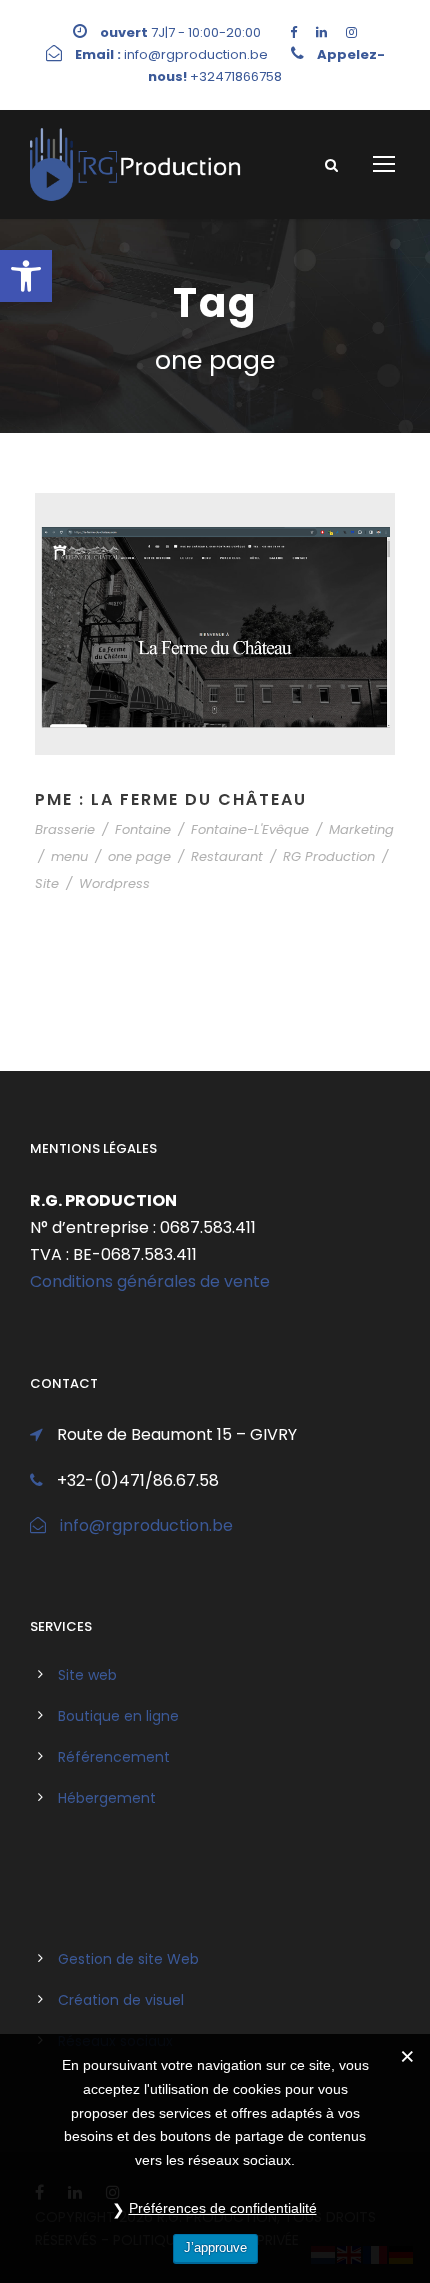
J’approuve (215, 2247)
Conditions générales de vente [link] (150, 1281)
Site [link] (47, 883)
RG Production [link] (329, 856)
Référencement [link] (114, 1757)
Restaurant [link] (227, 856)
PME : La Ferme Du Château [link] (171, 799)
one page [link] (139, 856)
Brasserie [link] (65, 829)
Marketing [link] (361, 829)
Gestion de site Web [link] (128, 1959)
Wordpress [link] (114, 883)
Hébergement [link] (107, 1798)
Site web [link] (87, 1675)
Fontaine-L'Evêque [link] (250, 829)
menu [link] (69, 856)
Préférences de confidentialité (223, 2208)
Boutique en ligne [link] (118, 1716)
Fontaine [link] (143, 829)
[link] (26, 276)
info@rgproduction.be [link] (146, 1525)
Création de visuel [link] (121, 2000)
